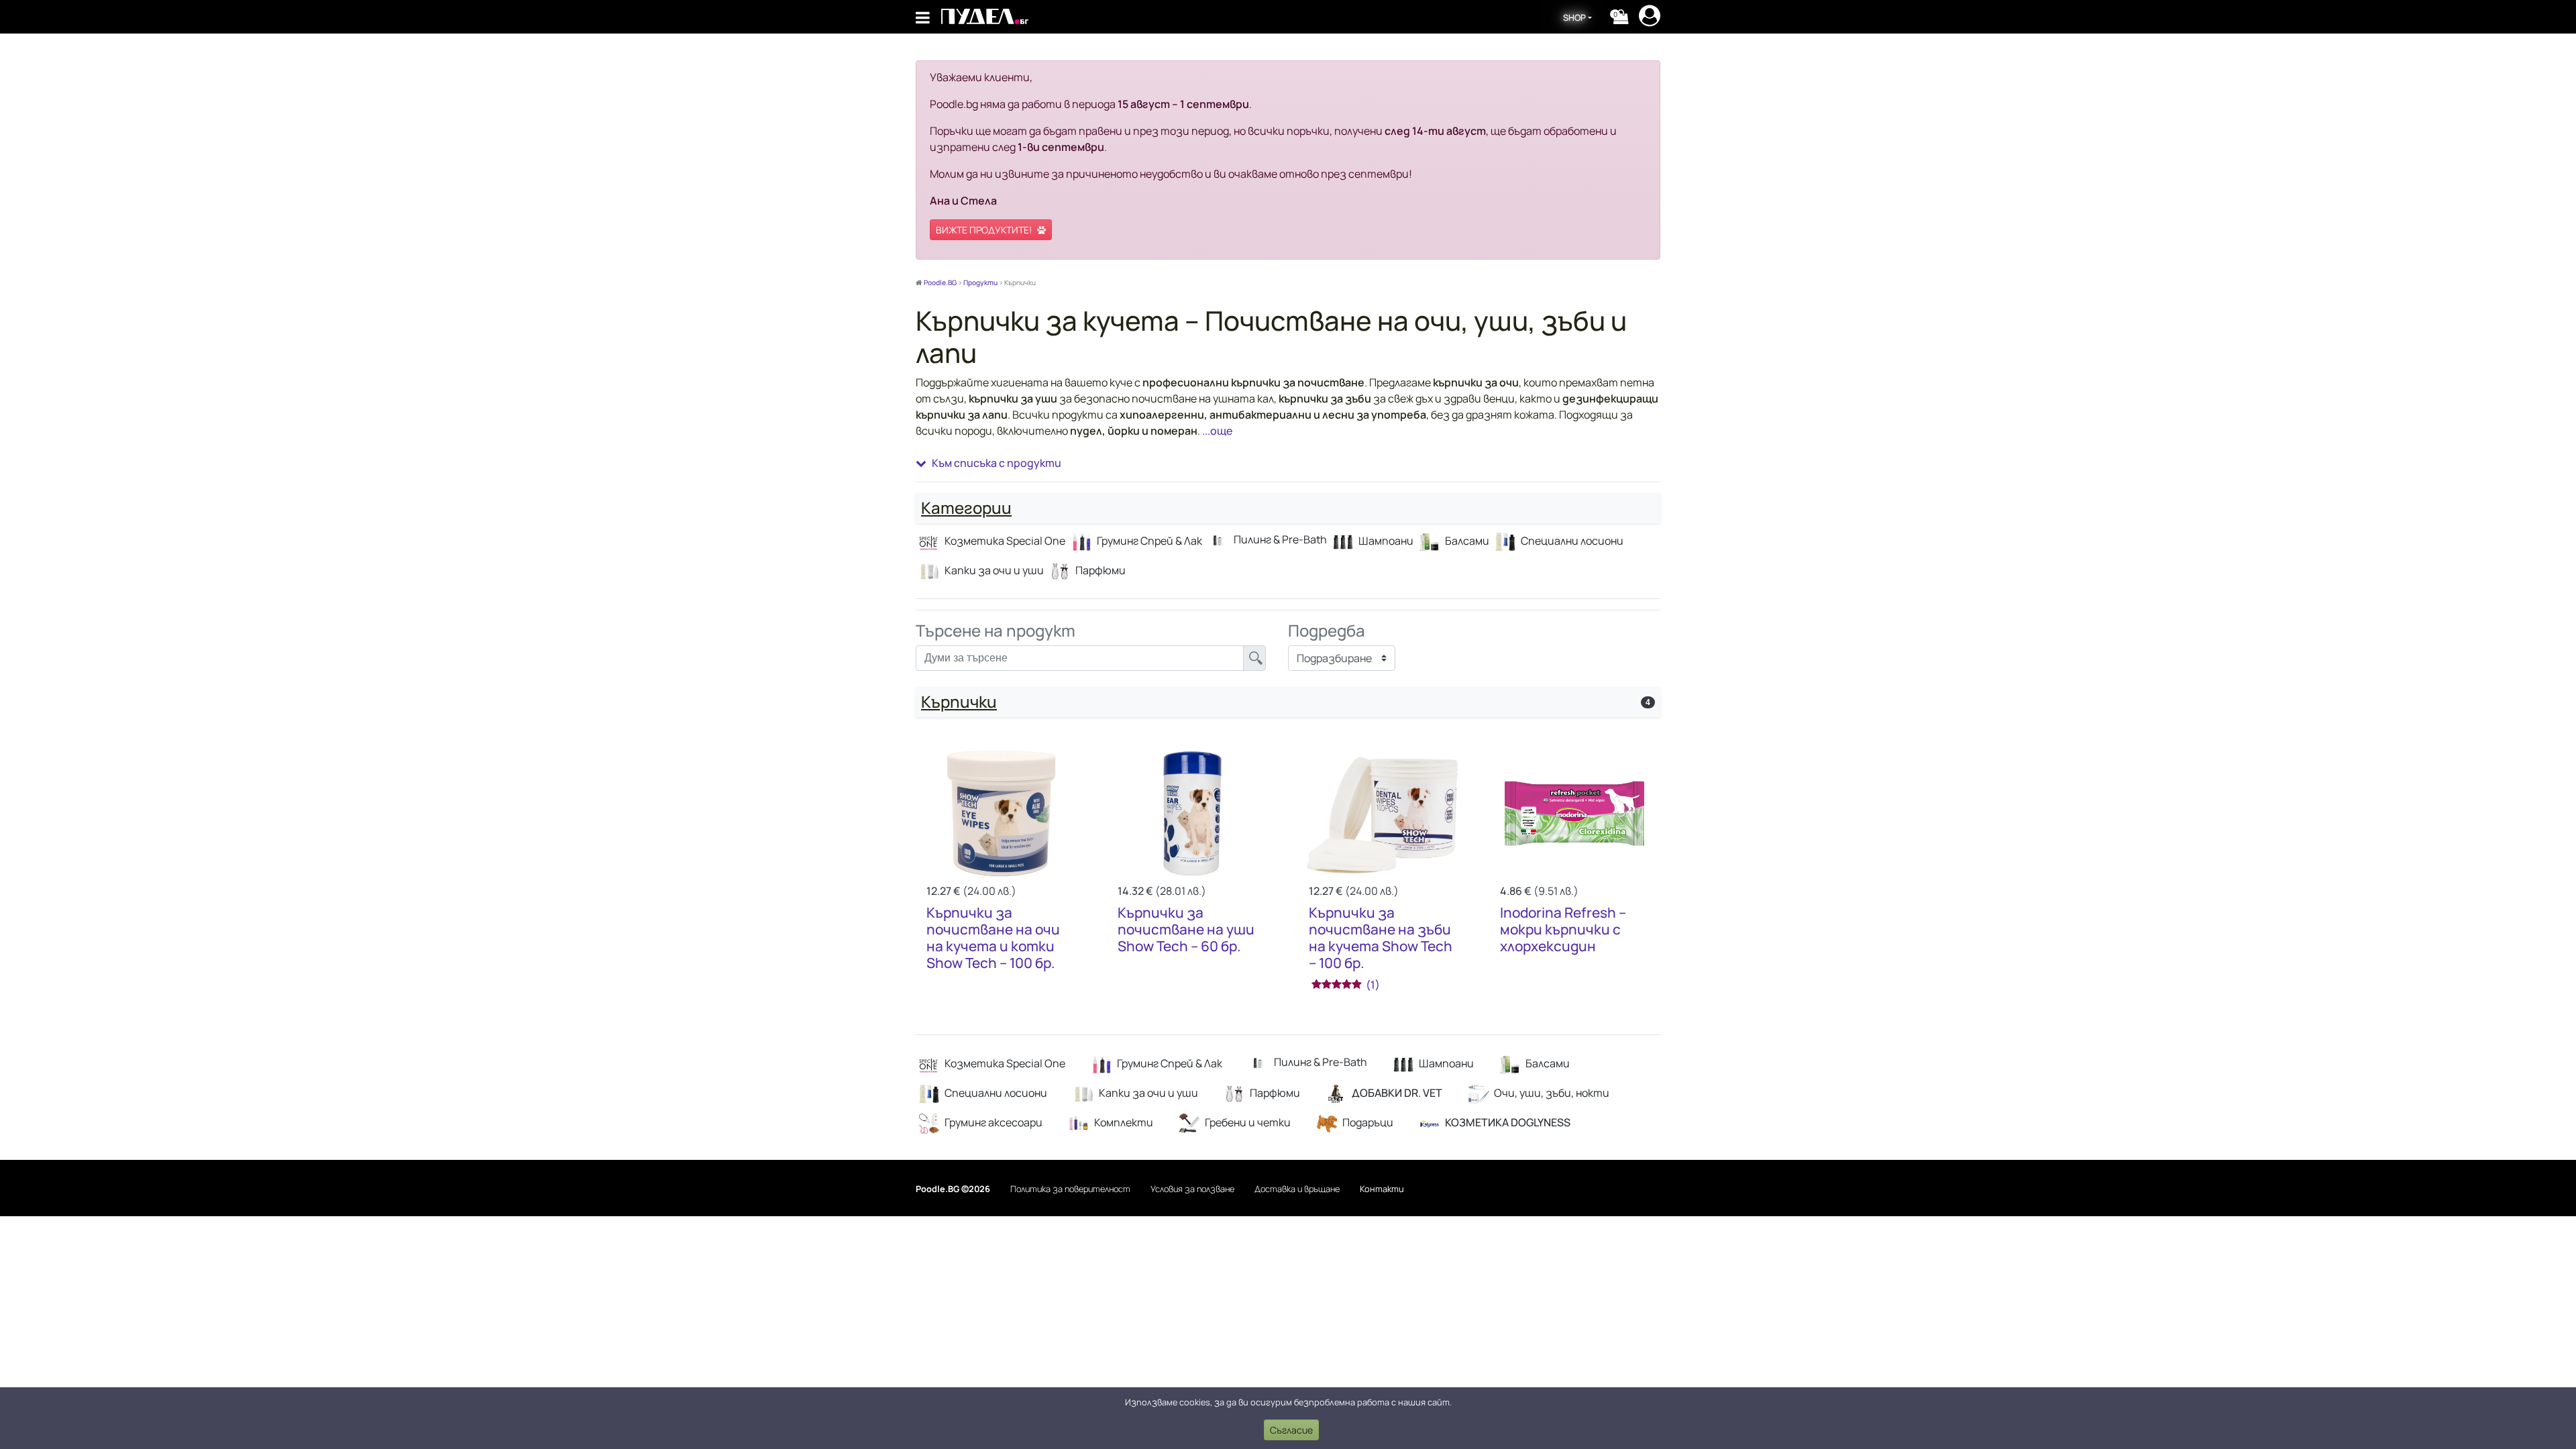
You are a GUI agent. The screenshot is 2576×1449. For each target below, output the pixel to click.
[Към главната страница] (985, 16)
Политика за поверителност (1070, 1189)
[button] (1621, 17)
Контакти (1382, 1189)
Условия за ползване (1192, 1189)
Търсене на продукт (996, 631)
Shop (1574, 17)
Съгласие (1291, 1430)
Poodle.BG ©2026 (953, 1189)
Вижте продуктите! (984, 230)
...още (1216, 431)
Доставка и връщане (1297, 1189)
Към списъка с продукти (997, 463)
